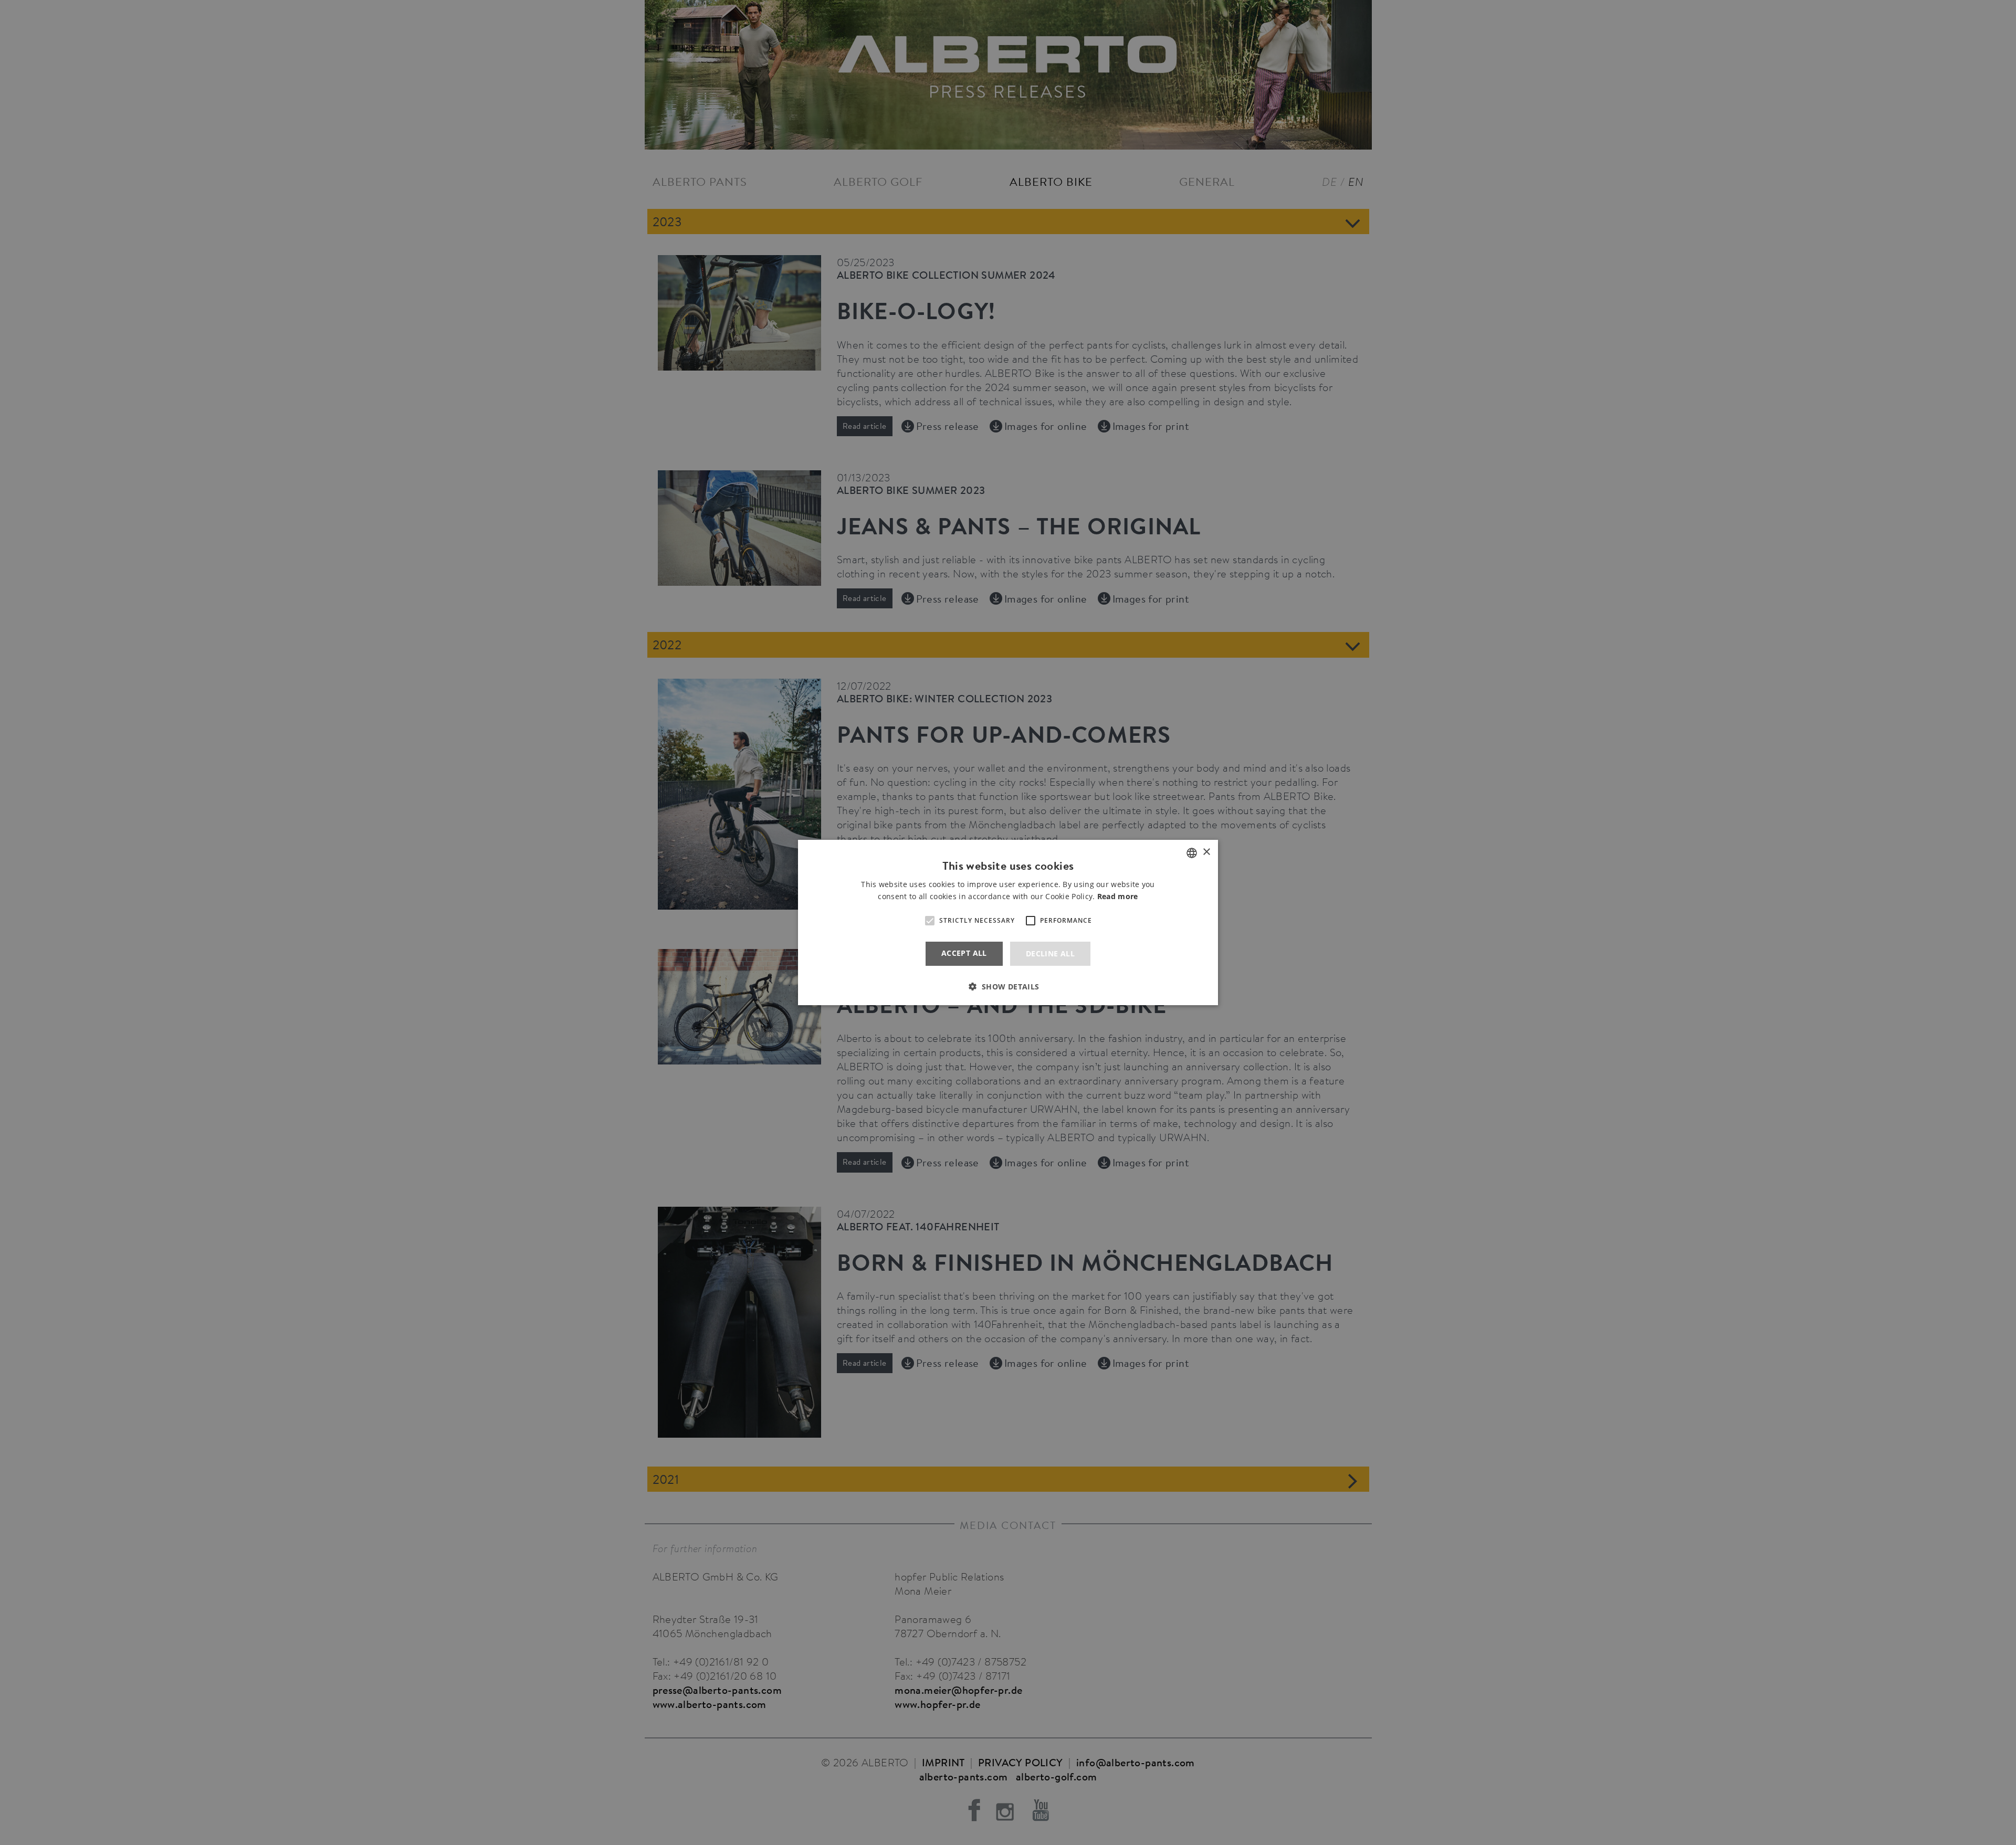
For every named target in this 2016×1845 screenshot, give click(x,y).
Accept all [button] (964, 953)
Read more (1118, 896)
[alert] (1008, 922)
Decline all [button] (1050, 953)
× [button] (1206, 852)
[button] (1008, 987)
